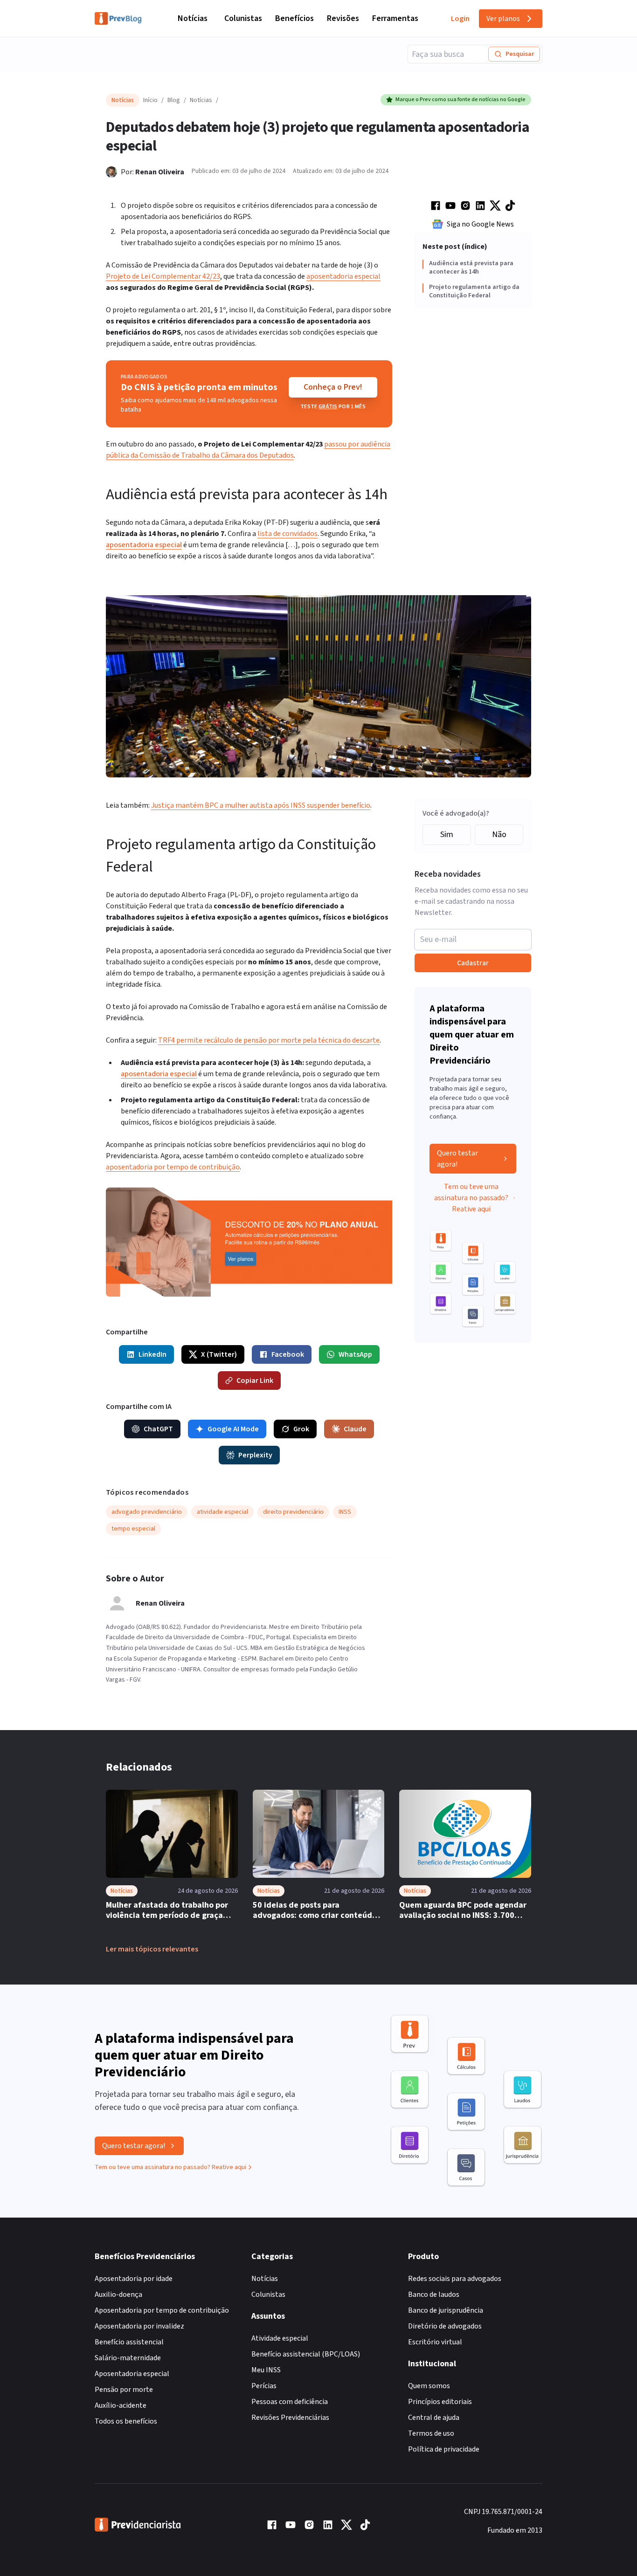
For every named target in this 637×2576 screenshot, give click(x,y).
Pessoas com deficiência (290, 2402)
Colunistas (243, 18)
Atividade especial (280, 2338)
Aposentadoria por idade (134, 2279)
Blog (174, 100)
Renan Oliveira (160, 172)
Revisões (343, 18)
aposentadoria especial (144, 545)
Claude (355, 1429)
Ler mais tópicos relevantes (152, 1949)
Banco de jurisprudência (446, 2310)
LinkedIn (152, 1354)
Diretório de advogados (445, 2326)
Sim (447, 835)
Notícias (193, 18)
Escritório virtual (435, 2342)
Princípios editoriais (440, 2402)
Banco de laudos (434, 2294)
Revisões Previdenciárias (290, 2418)
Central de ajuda (434, 2418)
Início (150, 100)
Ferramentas (395, 18)
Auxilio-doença (118, 2294)
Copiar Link (255, 1381)
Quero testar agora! (457, 1159)
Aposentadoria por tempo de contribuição (162, 2310)
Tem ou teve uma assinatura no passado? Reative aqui (471, 1198)
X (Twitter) (219, 1354)
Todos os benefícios (126, 2421)
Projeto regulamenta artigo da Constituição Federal (474, 292)
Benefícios (294, 18)
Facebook (288, 1354)
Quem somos (429, 2386)
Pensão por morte (124, 2390)
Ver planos (503, 19)
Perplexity (255, 1455)
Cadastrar (473, 963)
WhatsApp (355, 1354)
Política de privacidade (444, 2449)
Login (460, 19)
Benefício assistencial (129, 2342)
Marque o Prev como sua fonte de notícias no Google (460, 100)
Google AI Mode (233, 1429)
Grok (301, 1429)
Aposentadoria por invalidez (139, 2326)
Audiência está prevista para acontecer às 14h (471, 268)
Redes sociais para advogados (455, 2279)
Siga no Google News (480, 224)
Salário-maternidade (128, 2358)
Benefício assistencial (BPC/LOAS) (306, 2354)
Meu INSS (266, 2370)
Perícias (264, 2386)
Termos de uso (431, 2433)
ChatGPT (158, 1429)
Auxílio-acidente (121, 2405)
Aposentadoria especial (132, 2374)
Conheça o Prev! (333, 387)
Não (499, 835)
